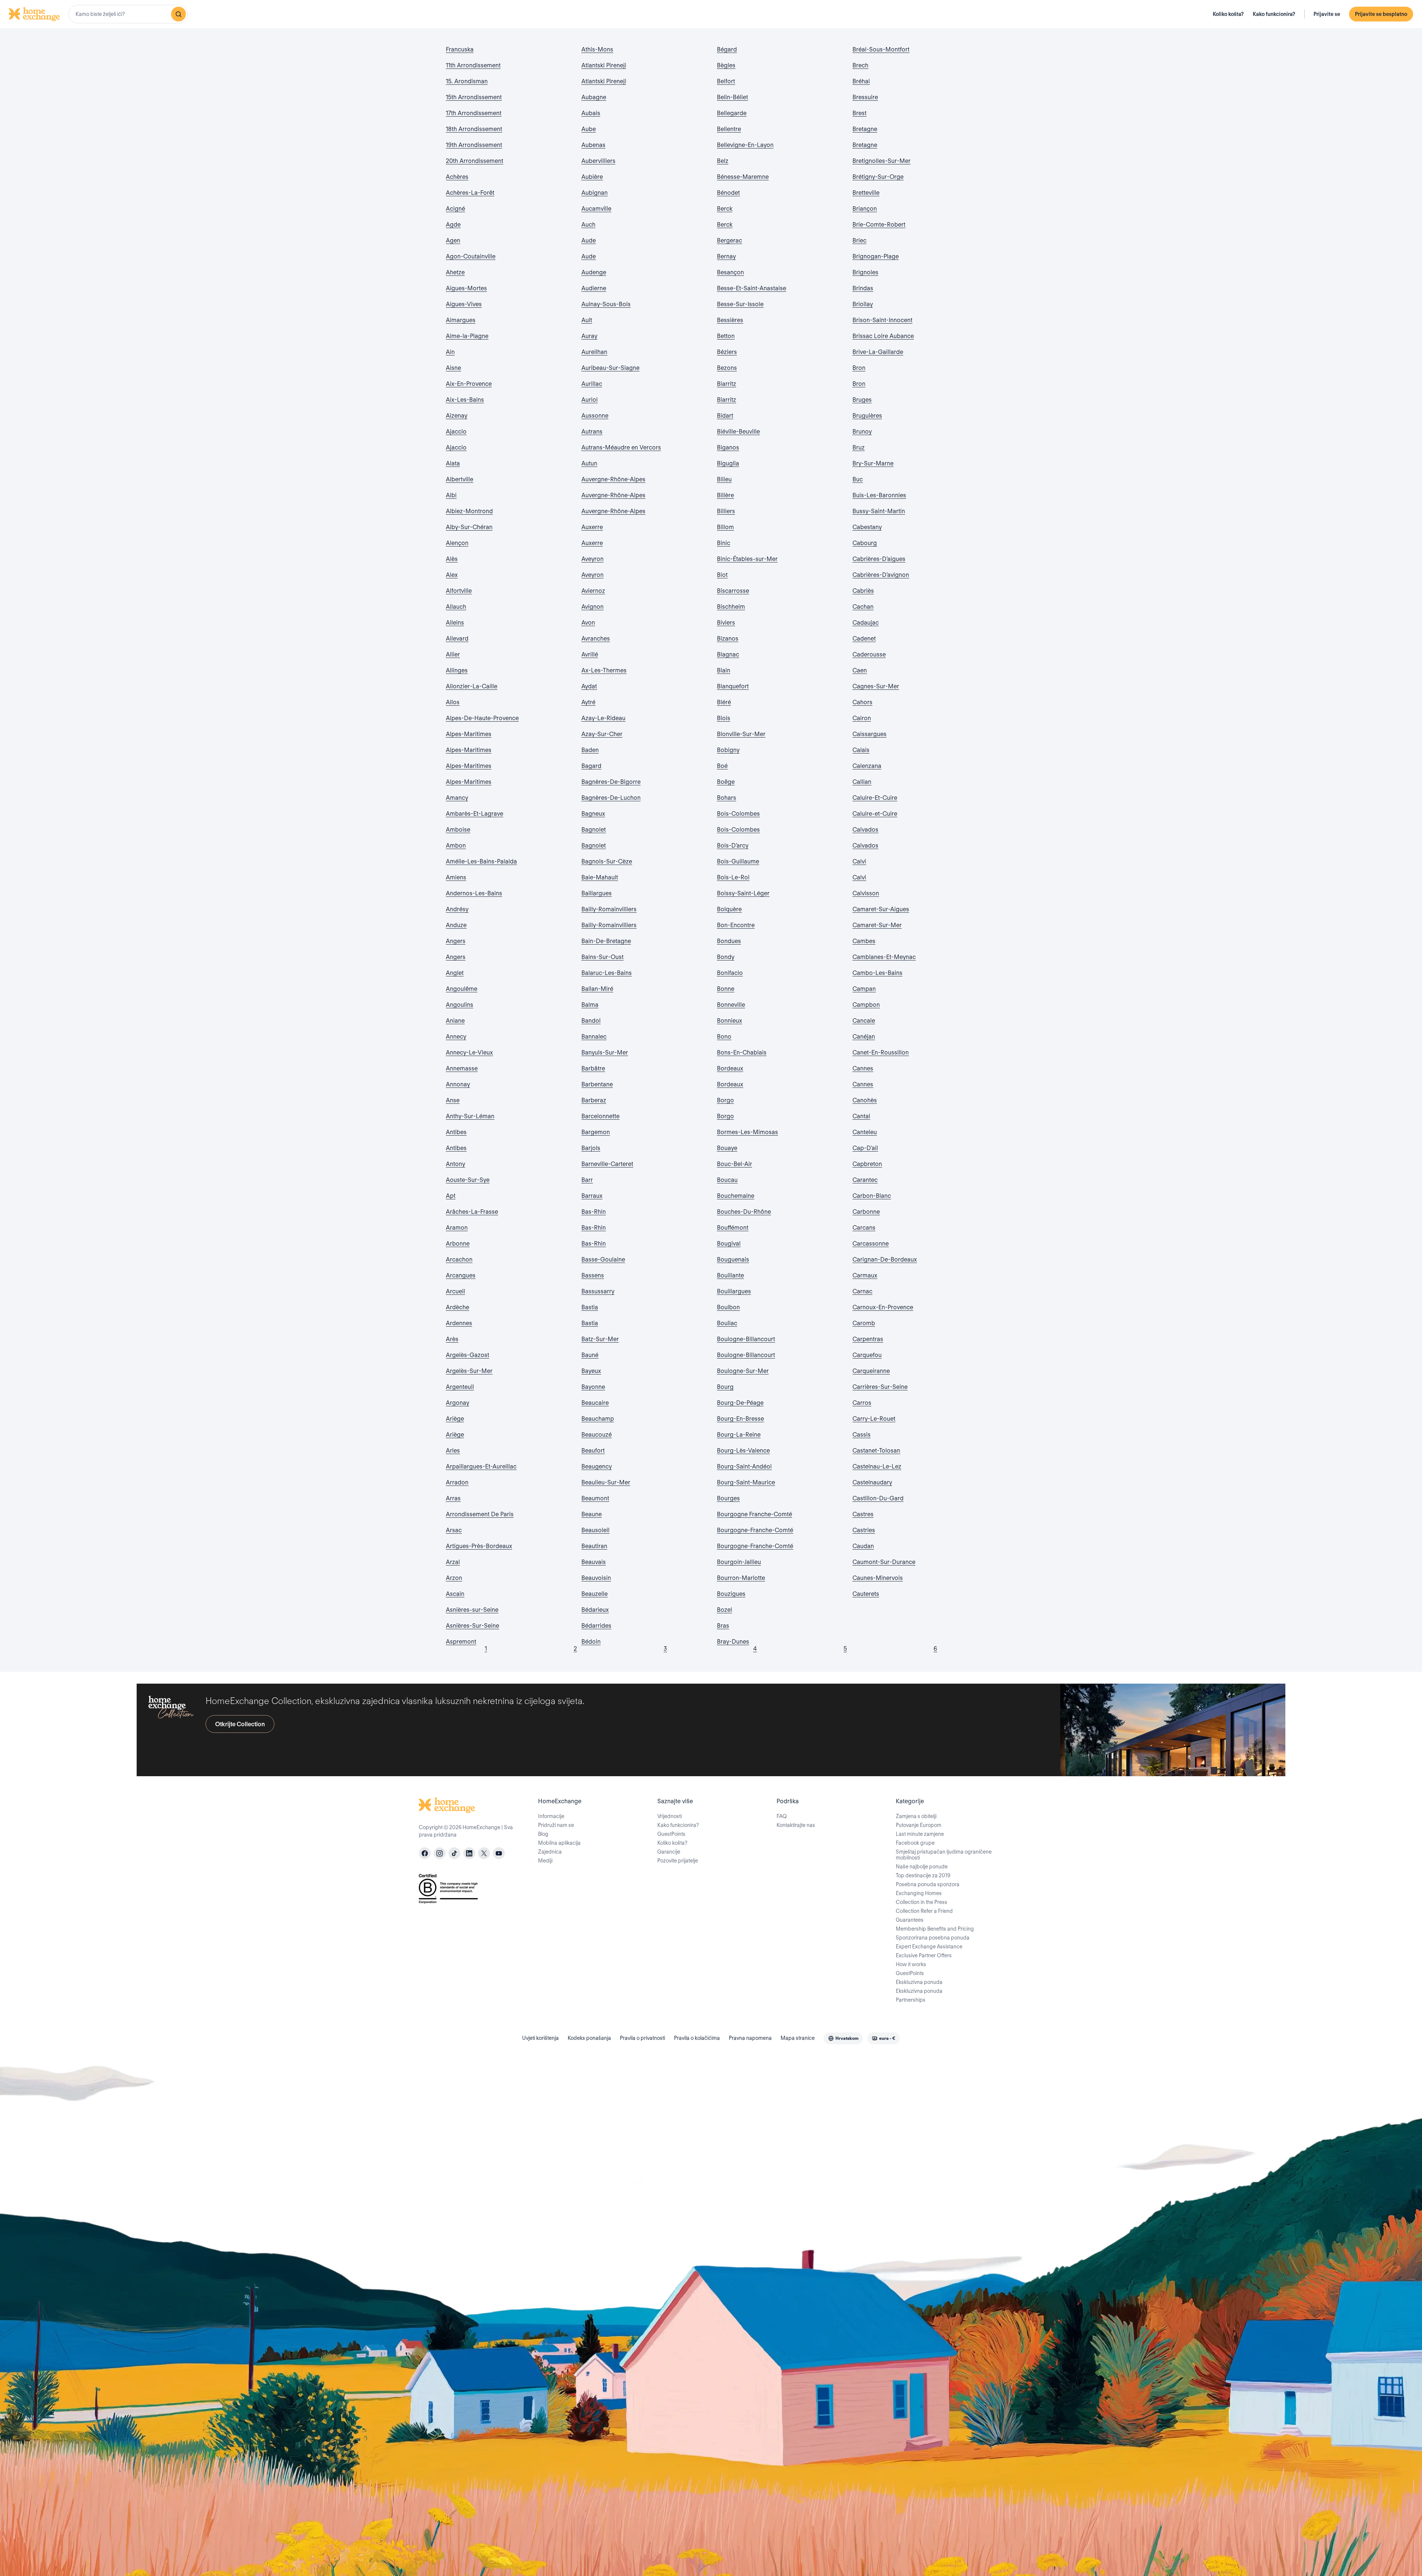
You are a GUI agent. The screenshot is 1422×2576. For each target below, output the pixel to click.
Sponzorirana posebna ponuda (933, 1938)
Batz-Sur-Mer (600, 1339)
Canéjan (864, 1037)
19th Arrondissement (474, 145)
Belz (723, 161)
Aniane (455, 1021)
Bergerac (730, 240)
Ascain (455, 1594)
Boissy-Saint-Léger (743, 893)
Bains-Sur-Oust (602, 957)
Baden (590, 750)
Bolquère (729, 909)
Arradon (457, 1482)
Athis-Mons (597, 49)
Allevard (457, 639)
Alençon (457, 543)
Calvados (865, 830)
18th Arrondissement (474, 129)
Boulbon (728, 1307)
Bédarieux (595, 1610)
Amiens (456, 877)
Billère (725, 495)
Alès (452, 559)
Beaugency (597, 1466)
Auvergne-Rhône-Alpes (613, 479)
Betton (726, 336)
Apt (451, 1196)
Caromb (864, 1323)
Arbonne (458, 1244)
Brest (859, 113)
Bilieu (724, 479)
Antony (455, 1164)
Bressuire (865, 97)
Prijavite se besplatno (1381, 14)
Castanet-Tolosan (876, 1451)
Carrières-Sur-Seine (880, 1387)
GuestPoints (671, 1834)
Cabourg (865, 543)
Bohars (727, 798)
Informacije (551, 1816)
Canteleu (865, 1132)
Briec (859, 240)
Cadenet (864, 639)
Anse (453, 1100)
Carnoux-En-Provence (883, 1307)
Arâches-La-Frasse (472, 1212)
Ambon (456, 846)
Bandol (591, 1021)
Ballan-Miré (597, 989)
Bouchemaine (736, 1196)
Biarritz (727, 384)
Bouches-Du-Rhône (744, 1212)
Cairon (862, 718)
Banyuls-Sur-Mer (605, 1053)
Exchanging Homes (919, 1893)
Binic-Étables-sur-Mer (747, 559)
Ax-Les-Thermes (604, 670)
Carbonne (866, 1212)
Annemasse (462, 1068)
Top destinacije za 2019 (923, 1875)
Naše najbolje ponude (922, 1867)
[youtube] (499, 1853)
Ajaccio (456, 432)
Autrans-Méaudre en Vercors (621, 447)
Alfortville (459, 591)
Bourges (728, 1498)
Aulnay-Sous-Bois (606, 304)
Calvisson (866, 893)
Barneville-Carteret (607, 1164)
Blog (543, 1834)
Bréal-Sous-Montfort (881, 49)
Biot (722, 575)
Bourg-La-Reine (739, 1435)
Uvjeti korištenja (540, 2038)
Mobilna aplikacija (559, 1843)
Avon (588, 623)
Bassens (593, 1275)
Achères (457, 177)
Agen (453, 240)
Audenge (594, 272)
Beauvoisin (596, 1578)
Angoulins (460, 1005)
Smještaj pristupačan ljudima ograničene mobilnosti (944, 1855)
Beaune (592, 1514)
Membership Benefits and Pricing (935, 1929)
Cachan (863, 607)
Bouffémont (733, 1228)
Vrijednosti (670, 1816)
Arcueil (455, 1291)
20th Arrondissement (475, 161)
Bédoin (591, 1642)
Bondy (726, 957)
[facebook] (425, 1853)
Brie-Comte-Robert (879, 225)
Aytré (588, 702)
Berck (725, 209)
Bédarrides (596, 1626)
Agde (453, 225)
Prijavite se (1327, 14)
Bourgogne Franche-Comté (755, 1514)
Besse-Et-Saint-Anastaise (752, 288)
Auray (589, 336)
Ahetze (455, 272)
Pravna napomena (750, 2038)
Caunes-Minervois (878, 1578)
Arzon (454, 1578)
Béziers (727, 352)
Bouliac (727, 1323)
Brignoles (865, 272)
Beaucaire (595, 1403)
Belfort (726, 81)
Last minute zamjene (920, 1834)
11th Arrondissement (473, 65)
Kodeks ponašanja (589, 2038)
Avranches (596, 639)
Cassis (862, 1435)
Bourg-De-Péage (740, 1403)
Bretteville (866, 193)
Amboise (458, 830)
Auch (588, 225)
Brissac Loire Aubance (883, 336)
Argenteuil (460, 1387)
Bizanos (728, 639)
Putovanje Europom (919, 1825)
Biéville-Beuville (738, 432)
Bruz (859, 447)
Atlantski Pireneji (604, 65)
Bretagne (865, 129)
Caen (860, 670)
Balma (590, 1005)
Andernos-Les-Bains (474, 893)
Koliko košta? (1228, 14)
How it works (911, 1964)
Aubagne (594, 97)
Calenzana (867, 766)
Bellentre (729, 129)
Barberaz (594, 1100)
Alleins (455, 623)
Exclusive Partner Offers (924, 1955)
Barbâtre (593, 1068)
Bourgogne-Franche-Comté (755, 1530)
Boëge (726, 782)
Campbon (866, 1005)
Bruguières (867, 416)
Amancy (457, 798)
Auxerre (592, 527)
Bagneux (593, 814)
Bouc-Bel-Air (735, 1164)
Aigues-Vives (464, 304)
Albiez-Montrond (469, 511)
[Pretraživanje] (178, 14)
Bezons (727, 368)
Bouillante (730, 1275)
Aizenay (457, 416)
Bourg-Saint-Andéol (744, 1466)
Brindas (863, 288)
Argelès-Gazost (468, 1355)
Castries (864, 1530)
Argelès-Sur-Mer (469, 1371)
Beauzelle (595, 1594)
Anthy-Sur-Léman (470, 1116)
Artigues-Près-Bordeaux (479, 1546)
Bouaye (727, 1148)
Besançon (730, 272)
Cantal (861, 1116)
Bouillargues (734, 1291)
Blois (724, 718)
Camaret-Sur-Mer (877, 925)
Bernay (726, 256)
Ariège (455, 1419)
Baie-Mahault (600, 877)
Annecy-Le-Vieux (469, 1053)
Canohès (865, 1100)
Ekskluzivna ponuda (919, 1982)
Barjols (591, 1148)
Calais (861, 750)
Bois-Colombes (738, 814)
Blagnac (728, 654)
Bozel (725, 1610)
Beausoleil (595, 1530)
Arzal (453, 1562)
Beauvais (594, 1562)
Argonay (458, 1403)
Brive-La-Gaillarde (878, 352)
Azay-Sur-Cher (602, 734)
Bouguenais (733, 1259)
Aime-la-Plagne (467, 336)
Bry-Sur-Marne (873, 463)
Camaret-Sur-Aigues (881, 909)
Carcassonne (871, 1244)
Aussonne (595, 416)
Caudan (863, 1546)
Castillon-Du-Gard (878, 1498)
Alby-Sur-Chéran (469, 527)
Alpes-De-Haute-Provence (482, 718)
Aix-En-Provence (469, 384)
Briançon (865, 209)
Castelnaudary (872, 1482)
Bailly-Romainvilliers (609, 909)
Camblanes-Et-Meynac (884, 957)
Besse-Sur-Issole (740, 304)
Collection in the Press (922, 1902)
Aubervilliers (598, 161)
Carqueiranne (871, 1371)
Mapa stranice (798, 2038)
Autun (589, 463)
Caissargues (869, 734)
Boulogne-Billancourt (746, 1339)
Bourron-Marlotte (741, 1578)
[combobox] (128, 14)
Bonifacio (730, 973)
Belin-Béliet (732, 97)
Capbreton (867, 1164)
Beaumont (595, 1498)
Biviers (726, 623)
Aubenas (593, 145)
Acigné (455, 209)
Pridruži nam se (556, 1825)
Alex (452, 575)
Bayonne (593, 1387)
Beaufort (593, 1451)
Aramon (457, 1228)
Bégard (727, 49)
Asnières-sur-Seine (472, 1610)
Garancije (669, 1852)
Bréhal (861, 81)
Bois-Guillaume (738, 861)
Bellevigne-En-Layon (745, 145)
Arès (452, 1339)
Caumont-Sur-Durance (884, 1562)
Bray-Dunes (733, 1642)
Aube (589, 129)
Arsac (454, 1530)
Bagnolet (594, 830)
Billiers (726, 511)
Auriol (590, 400)
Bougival (729, 1244)
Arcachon (459, 1259)
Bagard (591, 766)
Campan (864, 989)
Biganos (728, 447)
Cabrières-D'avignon (881, 575)
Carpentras (868, 1339)
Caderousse (869, 654)
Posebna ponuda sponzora (928, 1884)
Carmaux (865, 1275)
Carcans (864, 1228)
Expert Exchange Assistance (929, 1947)
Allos (453, 702)
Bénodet (728, 193)
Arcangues (461, 1275)
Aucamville (596, 209)
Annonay (458, 1084)
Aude (589, 240)
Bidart (725, 416)
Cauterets (866, 1594)
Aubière (592, 177)
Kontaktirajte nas (796, 1825)
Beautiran (594, 1546)
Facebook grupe (915, 1843)
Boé (722, 766)
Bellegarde (732, 113)
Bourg (725, 1387)
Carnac (862, 1291)
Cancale (864, 1021)
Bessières (730, 320)
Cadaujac (866, 623)
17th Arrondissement (474, 113)
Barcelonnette (600, 1116)
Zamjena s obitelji (916, 1816)
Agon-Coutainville (471, 256)
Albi (451, 495)
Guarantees (910, 1920)
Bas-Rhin (594, 1212)
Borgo (725, 1100)
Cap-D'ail (865, 1148)
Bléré (724, 702)
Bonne (726, 989)
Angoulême (462, 989)
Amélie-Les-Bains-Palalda (481, 861)
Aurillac (592, 384)
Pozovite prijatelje (678, 1861)
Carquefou (867, 1355)
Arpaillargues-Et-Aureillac (481, 1466)
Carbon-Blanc (872, 1196)
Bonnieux (730, 1021)
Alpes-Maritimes (469, 734)
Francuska (460, 49)
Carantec (865, 1180)
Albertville (460, 479)
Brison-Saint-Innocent (882, 320)
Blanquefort (733, 686)
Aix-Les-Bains (465, 400)
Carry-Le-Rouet (874, 1419)
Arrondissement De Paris (480, 1514)
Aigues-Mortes (466, 288)
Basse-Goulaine (603, 1259)
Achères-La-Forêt (470, 193)
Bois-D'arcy (733, 846)
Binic (724, 543)
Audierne (594, 288)
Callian (862, 782)
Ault (587, 320)
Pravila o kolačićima (697, 2038)
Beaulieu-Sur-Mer (606, 1482)
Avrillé (590, 654)
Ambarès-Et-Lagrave (475, 814)
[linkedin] (469, 1853)
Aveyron (592, 559)
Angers (456, 941)
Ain (450, 352)
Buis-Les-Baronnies (879, 495)
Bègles (726, 65)
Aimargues (461, 320)
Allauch (456, 607)
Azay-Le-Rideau (603, 718)
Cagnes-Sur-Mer (876, 686)
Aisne (453, 368)
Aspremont (461, 1642)
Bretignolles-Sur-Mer (882, 161)
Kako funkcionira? (1274, 14)
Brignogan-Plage (876, 256)
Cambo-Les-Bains (877, 973)
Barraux (592, 1196)
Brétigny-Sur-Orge (878, 177)
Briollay (863, 304)
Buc (858, 479)
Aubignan (595, 193)
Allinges (457, 670)
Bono (724, 1037)
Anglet (455, 973)
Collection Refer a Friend (924, 1911)
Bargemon (596, 1132)
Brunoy (862, 432)
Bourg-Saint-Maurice (746, 1482)
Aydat (589, 686)
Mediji (545, 1861)
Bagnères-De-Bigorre (611, 782)
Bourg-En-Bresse (740, 1419)
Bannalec (594, 1037)
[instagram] (440, 1853)
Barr (587, 1180)
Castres (863, 1514)
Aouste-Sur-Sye (468, 1180)
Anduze (456, 925)
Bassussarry (598, 1291)
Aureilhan (594, 352)
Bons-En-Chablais (742, 1053)
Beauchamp (598, 1419)
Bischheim (731, 607)
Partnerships (911, 2000)
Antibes (456, 1132)
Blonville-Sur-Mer (741, 734)
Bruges (862, 400)
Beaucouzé (597, 1435)
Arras (453, 1498)
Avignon (592, 607)
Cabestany (867, 527)
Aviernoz (593, 591)
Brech (860, 65)
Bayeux (591, 1371)
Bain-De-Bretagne (606, 941)
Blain (724, 670)
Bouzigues (731, 1594)
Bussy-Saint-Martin (879, 511)
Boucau (727, 1180)
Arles (453, 1451)
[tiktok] (454, 1853)
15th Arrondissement (474, 97)
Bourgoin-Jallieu (739, 1562)
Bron (859, 368)
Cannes (863, 1068)
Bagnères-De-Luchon (611, 798)
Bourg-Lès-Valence (743, 1451)
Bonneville (731, 1005)
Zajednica (550, 1852)
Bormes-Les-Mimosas (747, 1132)
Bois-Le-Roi (733, 877)
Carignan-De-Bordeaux (885, 1259)
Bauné (590, 1355)
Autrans (592, 432)
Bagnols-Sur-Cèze (607, 861)
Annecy (456, 1037)
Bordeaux (730, 1068)
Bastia (590, 1307)
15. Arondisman (467, 81)
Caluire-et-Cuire (875, 814)
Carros (862, 1403)
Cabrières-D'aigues (879, 559)
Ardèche (458, 1307)
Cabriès (863, 591)
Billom (725, 527)
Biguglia (728, 463)
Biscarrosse (733, 591)
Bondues (729, 941)
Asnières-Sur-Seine (473, 1626)
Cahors (862, 702)
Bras (723, 1626)
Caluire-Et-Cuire (875, 798)
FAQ (782, 1816)
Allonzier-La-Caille (472, 686)
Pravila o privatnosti (642, 2038)
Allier (453, 654)
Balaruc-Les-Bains (607, 973)
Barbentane (597, 1084)
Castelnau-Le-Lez (877, 1466)
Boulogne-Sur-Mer (743, 1371)
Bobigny (728, 750)
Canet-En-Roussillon (881, 1053)
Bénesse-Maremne (743, 177)
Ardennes (459, 1323)
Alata (453, 463)
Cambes (864, 941)
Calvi (859, 861)
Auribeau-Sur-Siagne (610, 368)
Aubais (591, 113)
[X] (484, 1853)
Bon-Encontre (736, 925)
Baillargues (597, 893)
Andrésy (457, 909)
